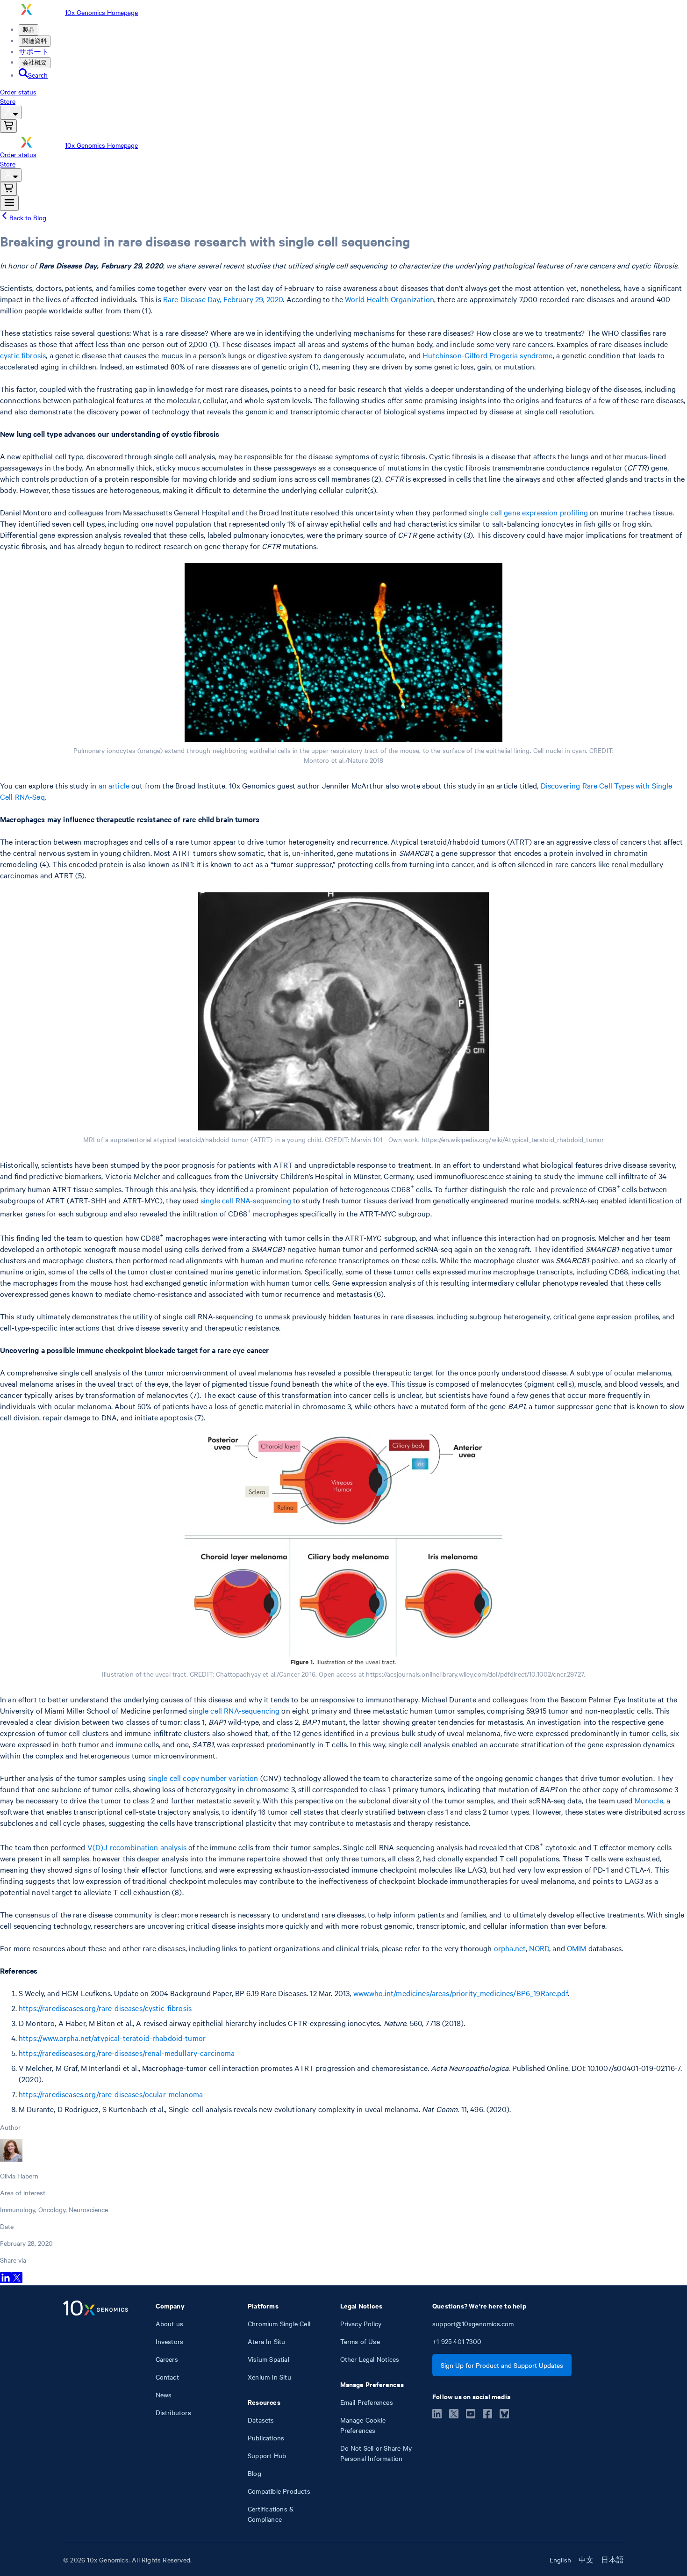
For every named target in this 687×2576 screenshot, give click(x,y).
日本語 (612, 2560)
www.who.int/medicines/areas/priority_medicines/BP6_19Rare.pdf (461, 1993)
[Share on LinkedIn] (6, 2280)
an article (114, 785)
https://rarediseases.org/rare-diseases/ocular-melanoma (111, 2094)
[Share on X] (17, 2280)
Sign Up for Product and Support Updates (502, 2365)
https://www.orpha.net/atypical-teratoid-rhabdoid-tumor (112, 2038)
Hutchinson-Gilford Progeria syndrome (487, 355)
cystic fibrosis (23, 355)
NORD (539, 1948)
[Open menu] (9, 203)
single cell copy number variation (203, 1778)
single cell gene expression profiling (528, 512)
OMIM (577, 1948)
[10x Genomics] (96, 2412)
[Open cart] (8, 126)
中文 (586, 2560)
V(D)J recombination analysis (137, 1847)
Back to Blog (28, 217)
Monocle (649, 1800)
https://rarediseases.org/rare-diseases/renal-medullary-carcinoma (127, 2053)
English (560, 2560)
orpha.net (510, 1948)
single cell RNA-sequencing (246, 1200)
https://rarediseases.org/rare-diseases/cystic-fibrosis (105, 2008)
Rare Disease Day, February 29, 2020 (223, 299)
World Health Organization (390, 299)
